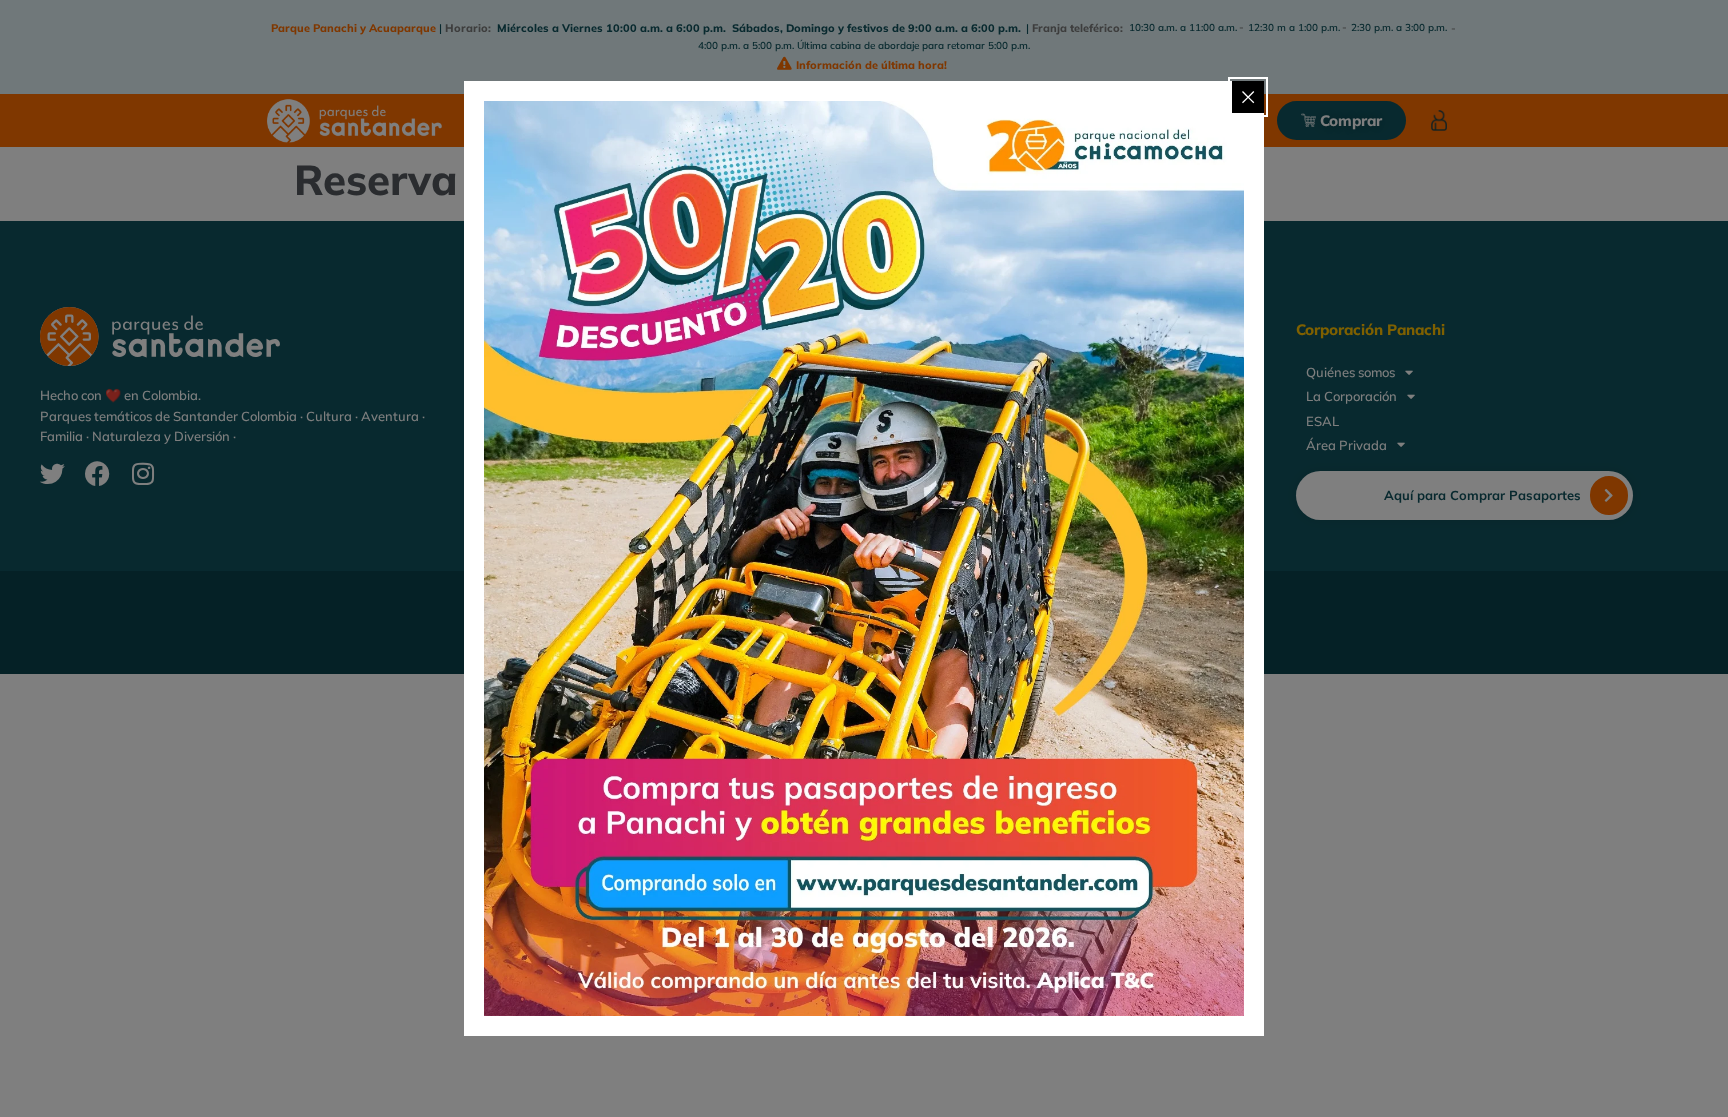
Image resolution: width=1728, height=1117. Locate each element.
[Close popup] (1248, 97)
